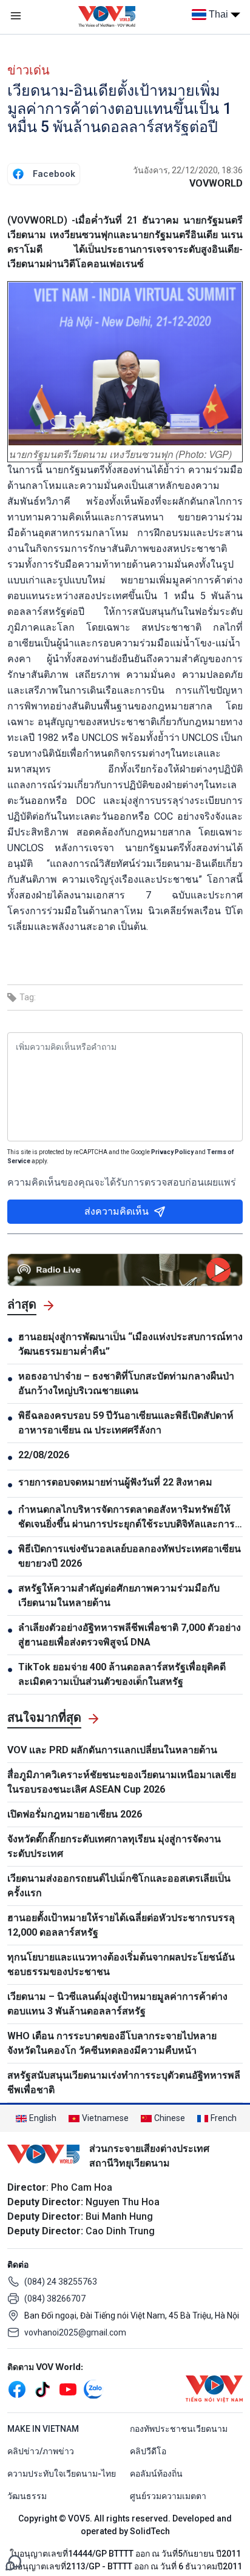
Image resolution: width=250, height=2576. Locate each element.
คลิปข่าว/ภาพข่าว (41, 2451)
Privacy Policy (172, 1152)
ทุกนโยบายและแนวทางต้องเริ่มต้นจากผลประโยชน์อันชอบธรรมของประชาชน (121, 1964)
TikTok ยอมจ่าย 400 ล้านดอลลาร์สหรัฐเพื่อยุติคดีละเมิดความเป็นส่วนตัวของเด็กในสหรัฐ (122, 1674)
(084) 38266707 (55, 2299)
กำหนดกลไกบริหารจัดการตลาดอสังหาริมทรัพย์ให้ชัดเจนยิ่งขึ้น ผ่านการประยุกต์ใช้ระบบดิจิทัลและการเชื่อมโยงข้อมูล (127, 1518)
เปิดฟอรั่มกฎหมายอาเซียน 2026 (75, 1814)
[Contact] (13, 2562)
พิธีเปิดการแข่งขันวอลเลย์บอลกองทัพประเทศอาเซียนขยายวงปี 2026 (130, 1556)
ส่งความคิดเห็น (117, 1211)
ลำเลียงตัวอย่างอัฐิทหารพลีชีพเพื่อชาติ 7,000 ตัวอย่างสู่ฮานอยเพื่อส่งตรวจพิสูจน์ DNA (130, 1635)
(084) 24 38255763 (61, 2282)
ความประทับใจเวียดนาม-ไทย (62, 2474)
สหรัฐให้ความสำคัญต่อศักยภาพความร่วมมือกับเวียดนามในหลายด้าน (119, 1595)
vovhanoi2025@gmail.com (75, 2332)
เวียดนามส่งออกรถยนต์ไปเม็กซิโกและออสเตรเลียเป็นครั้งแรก (119, 1886)
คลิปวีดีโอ (148, 2451)
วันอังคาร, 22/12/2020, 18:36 (188, 170)
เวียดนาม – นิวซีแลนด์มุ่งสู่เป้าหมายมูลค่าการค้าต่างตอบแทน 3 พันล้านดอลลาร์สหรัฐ (117, 2004)
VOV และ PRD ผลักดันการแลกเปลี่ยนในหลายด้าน (112, 1750)
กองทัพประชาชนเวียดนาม (179, 2429)
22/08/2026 (44, 1455)
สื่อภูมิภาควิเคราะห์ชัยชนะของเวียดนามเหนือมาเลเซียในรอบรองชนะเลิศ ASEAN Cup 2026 (122, 1782)
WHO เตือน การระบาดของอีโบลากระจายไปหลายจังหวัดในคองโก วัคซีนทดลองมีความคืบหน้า (112, 2043)
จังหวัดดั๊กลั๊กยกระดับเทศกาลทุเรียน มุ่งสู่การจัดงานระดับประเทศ (114, 1846)
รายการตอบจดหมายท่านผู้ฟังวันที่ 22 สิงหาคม (115, 1482)
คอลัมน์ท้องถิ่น (156, 2474)
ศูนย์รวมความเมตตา (168, 2496)
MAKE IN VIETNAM (43, 2429)
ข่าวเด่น (29, 70)
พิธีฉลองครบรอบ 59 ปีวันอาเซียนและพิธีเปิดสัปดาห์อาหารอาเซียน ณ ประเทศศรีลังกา (126, 1423)
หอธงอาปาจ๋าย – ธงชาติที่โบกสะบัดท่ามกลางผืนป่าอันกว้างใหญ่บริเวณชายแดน (126, 1383)
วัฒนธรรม (27, 2496)
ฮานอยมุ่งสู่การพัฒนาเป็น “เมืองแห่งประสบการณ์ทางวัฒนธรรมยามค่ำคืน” (130, 1344)
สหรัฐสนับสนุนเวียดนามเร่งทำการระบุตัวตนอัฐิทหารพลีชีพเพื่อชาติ (124, 2083)
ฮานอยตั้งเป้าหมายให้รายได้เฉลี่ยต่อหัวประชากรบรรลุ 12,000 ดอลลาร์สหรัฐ (121, 1925)
